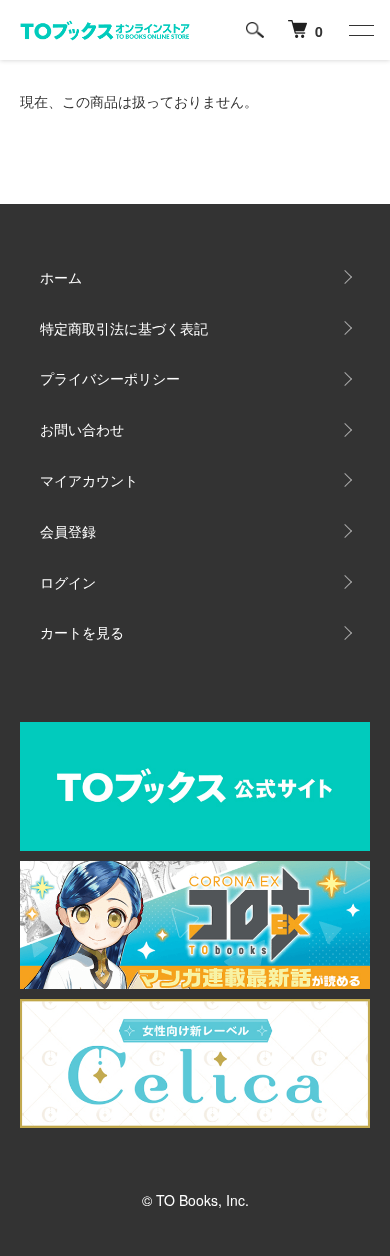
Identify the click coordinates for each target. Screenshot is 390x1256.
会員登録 (68, 531)
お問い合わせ (82, 429)
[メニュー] (360, 30)
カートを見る (82, 632)
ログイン (68, 582)
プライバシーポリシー (110, 378)
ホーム (61, 277)
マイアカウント (89, 480)
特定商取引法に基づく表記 (124, 328)
